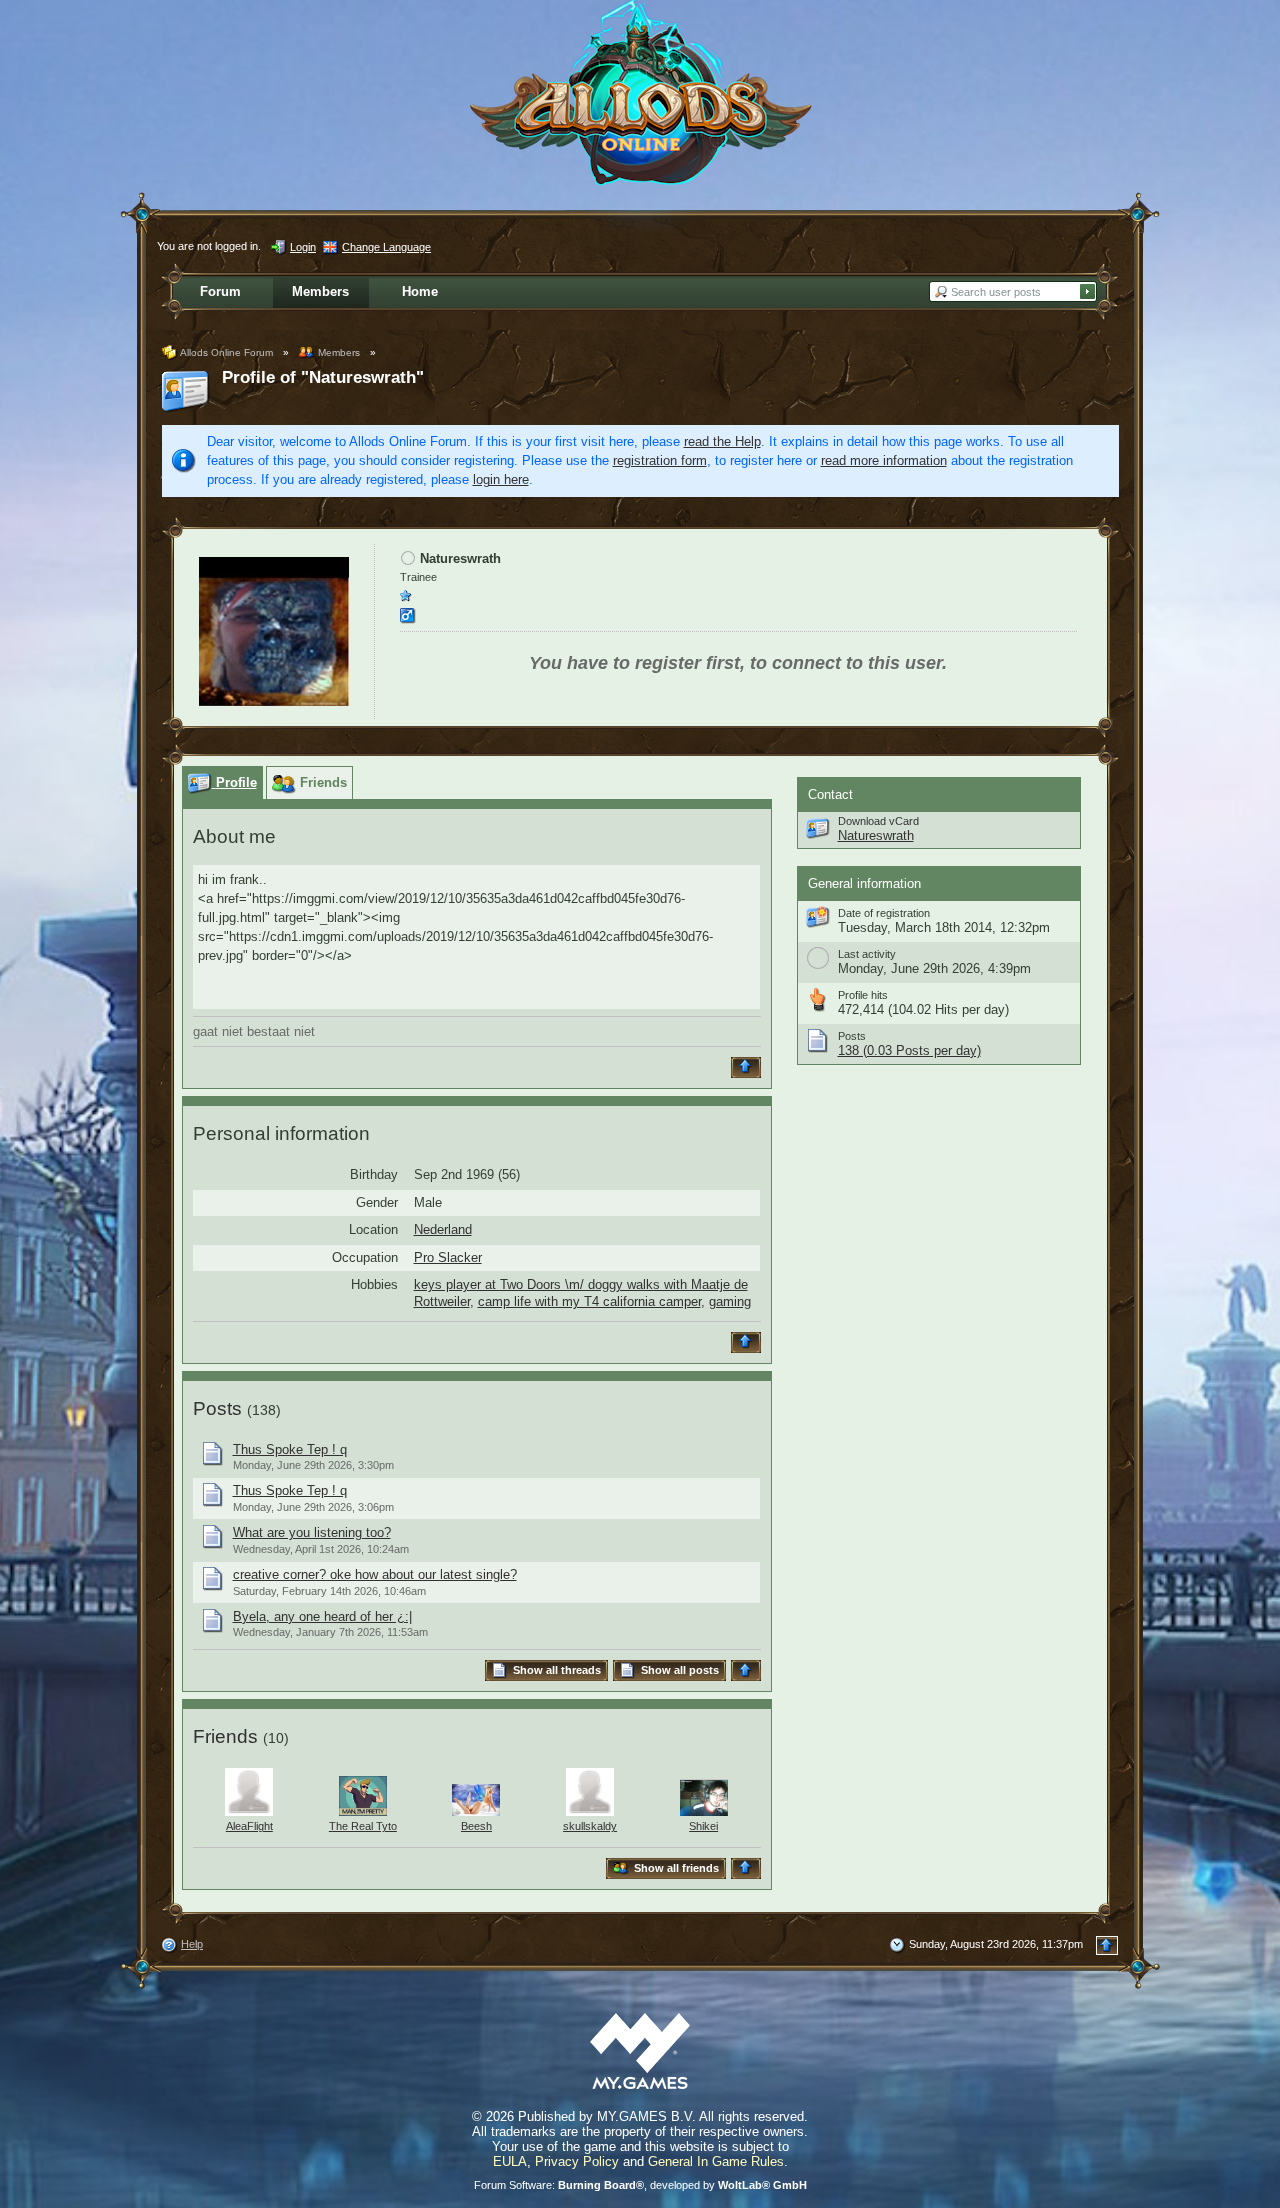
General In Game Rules (716, 2161)
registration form (660, 460)
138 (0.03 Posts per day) (909, 1050)
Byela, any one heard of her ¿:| (322, 1616)
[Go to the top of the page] (748, 1067)
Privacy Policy (577, 2161)
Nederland (443, 1229)
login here (501, 479)
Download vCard (878, 821)
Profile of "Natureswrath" (323, 377)
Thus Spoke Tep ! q (290, 1449)
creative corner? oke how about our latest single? (375, 1574)
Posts (217, 1408)
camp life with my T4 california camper (589, 1301)
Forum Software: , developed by (640, 2185)
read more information (884, 460)
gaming (730, 1301)
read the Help (722, 441)
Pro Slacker (448, 1257)
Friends (225, 1736)
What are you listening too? (312, 1532)
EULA (510, 2161)
